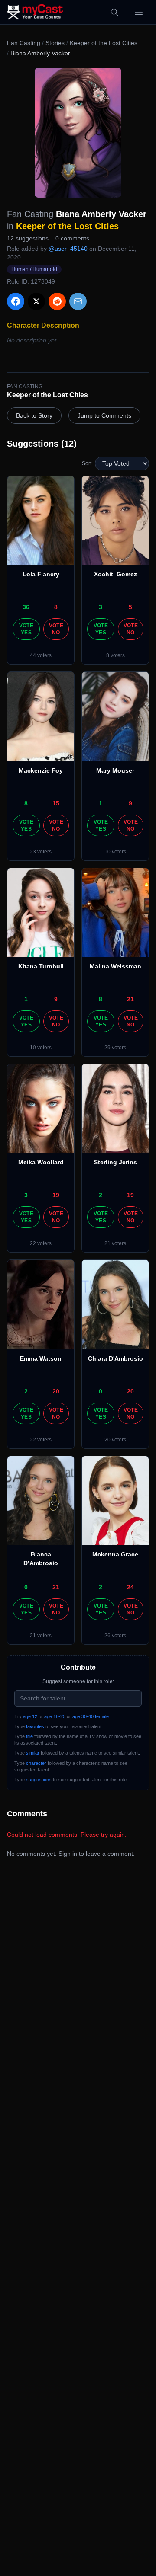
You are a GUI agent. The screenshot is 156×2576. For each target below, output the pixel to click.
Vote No (56, 629)
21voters (115, 1243)
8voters (115, 655)
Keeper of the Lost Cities (104, 43)
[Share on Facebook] (16, 301)
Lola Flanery (41, 574)
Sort (87, 463)
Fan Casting (24, 43)
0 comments (72, 238)
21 (130, 999)
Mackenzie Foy (41, 770)
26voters (115, 1636)
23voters (41, 852)
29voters (115, 1048)
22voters (41, 1243)
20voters (115, 1440)
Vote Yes (26, 629)
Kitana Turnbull (41, 966)
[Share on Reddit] (57, 301)
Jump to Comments (104, 415)
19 (56, 1195)
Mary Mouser (115, 770)
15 (56, 803)
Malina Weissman (115, 966)
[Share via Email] (78, 301)
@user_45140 (68, 249)
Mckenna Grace (115, 1554)
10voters (115, 852)
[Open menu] (139, 12)
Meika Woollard (41, 1162)
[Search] (114, 12)
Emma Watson (41, 1358)
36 (26, 607)
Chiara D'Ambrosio (115, 1358)
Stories (55, 43)
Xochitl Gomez (115, 574)
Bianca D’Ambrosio (41, 1559)
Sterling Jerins (115, 1162)
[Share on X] (36, 301)
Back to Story (34, 415)
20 (56, 1391)
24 (130, 1587)
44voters (41, 655)
